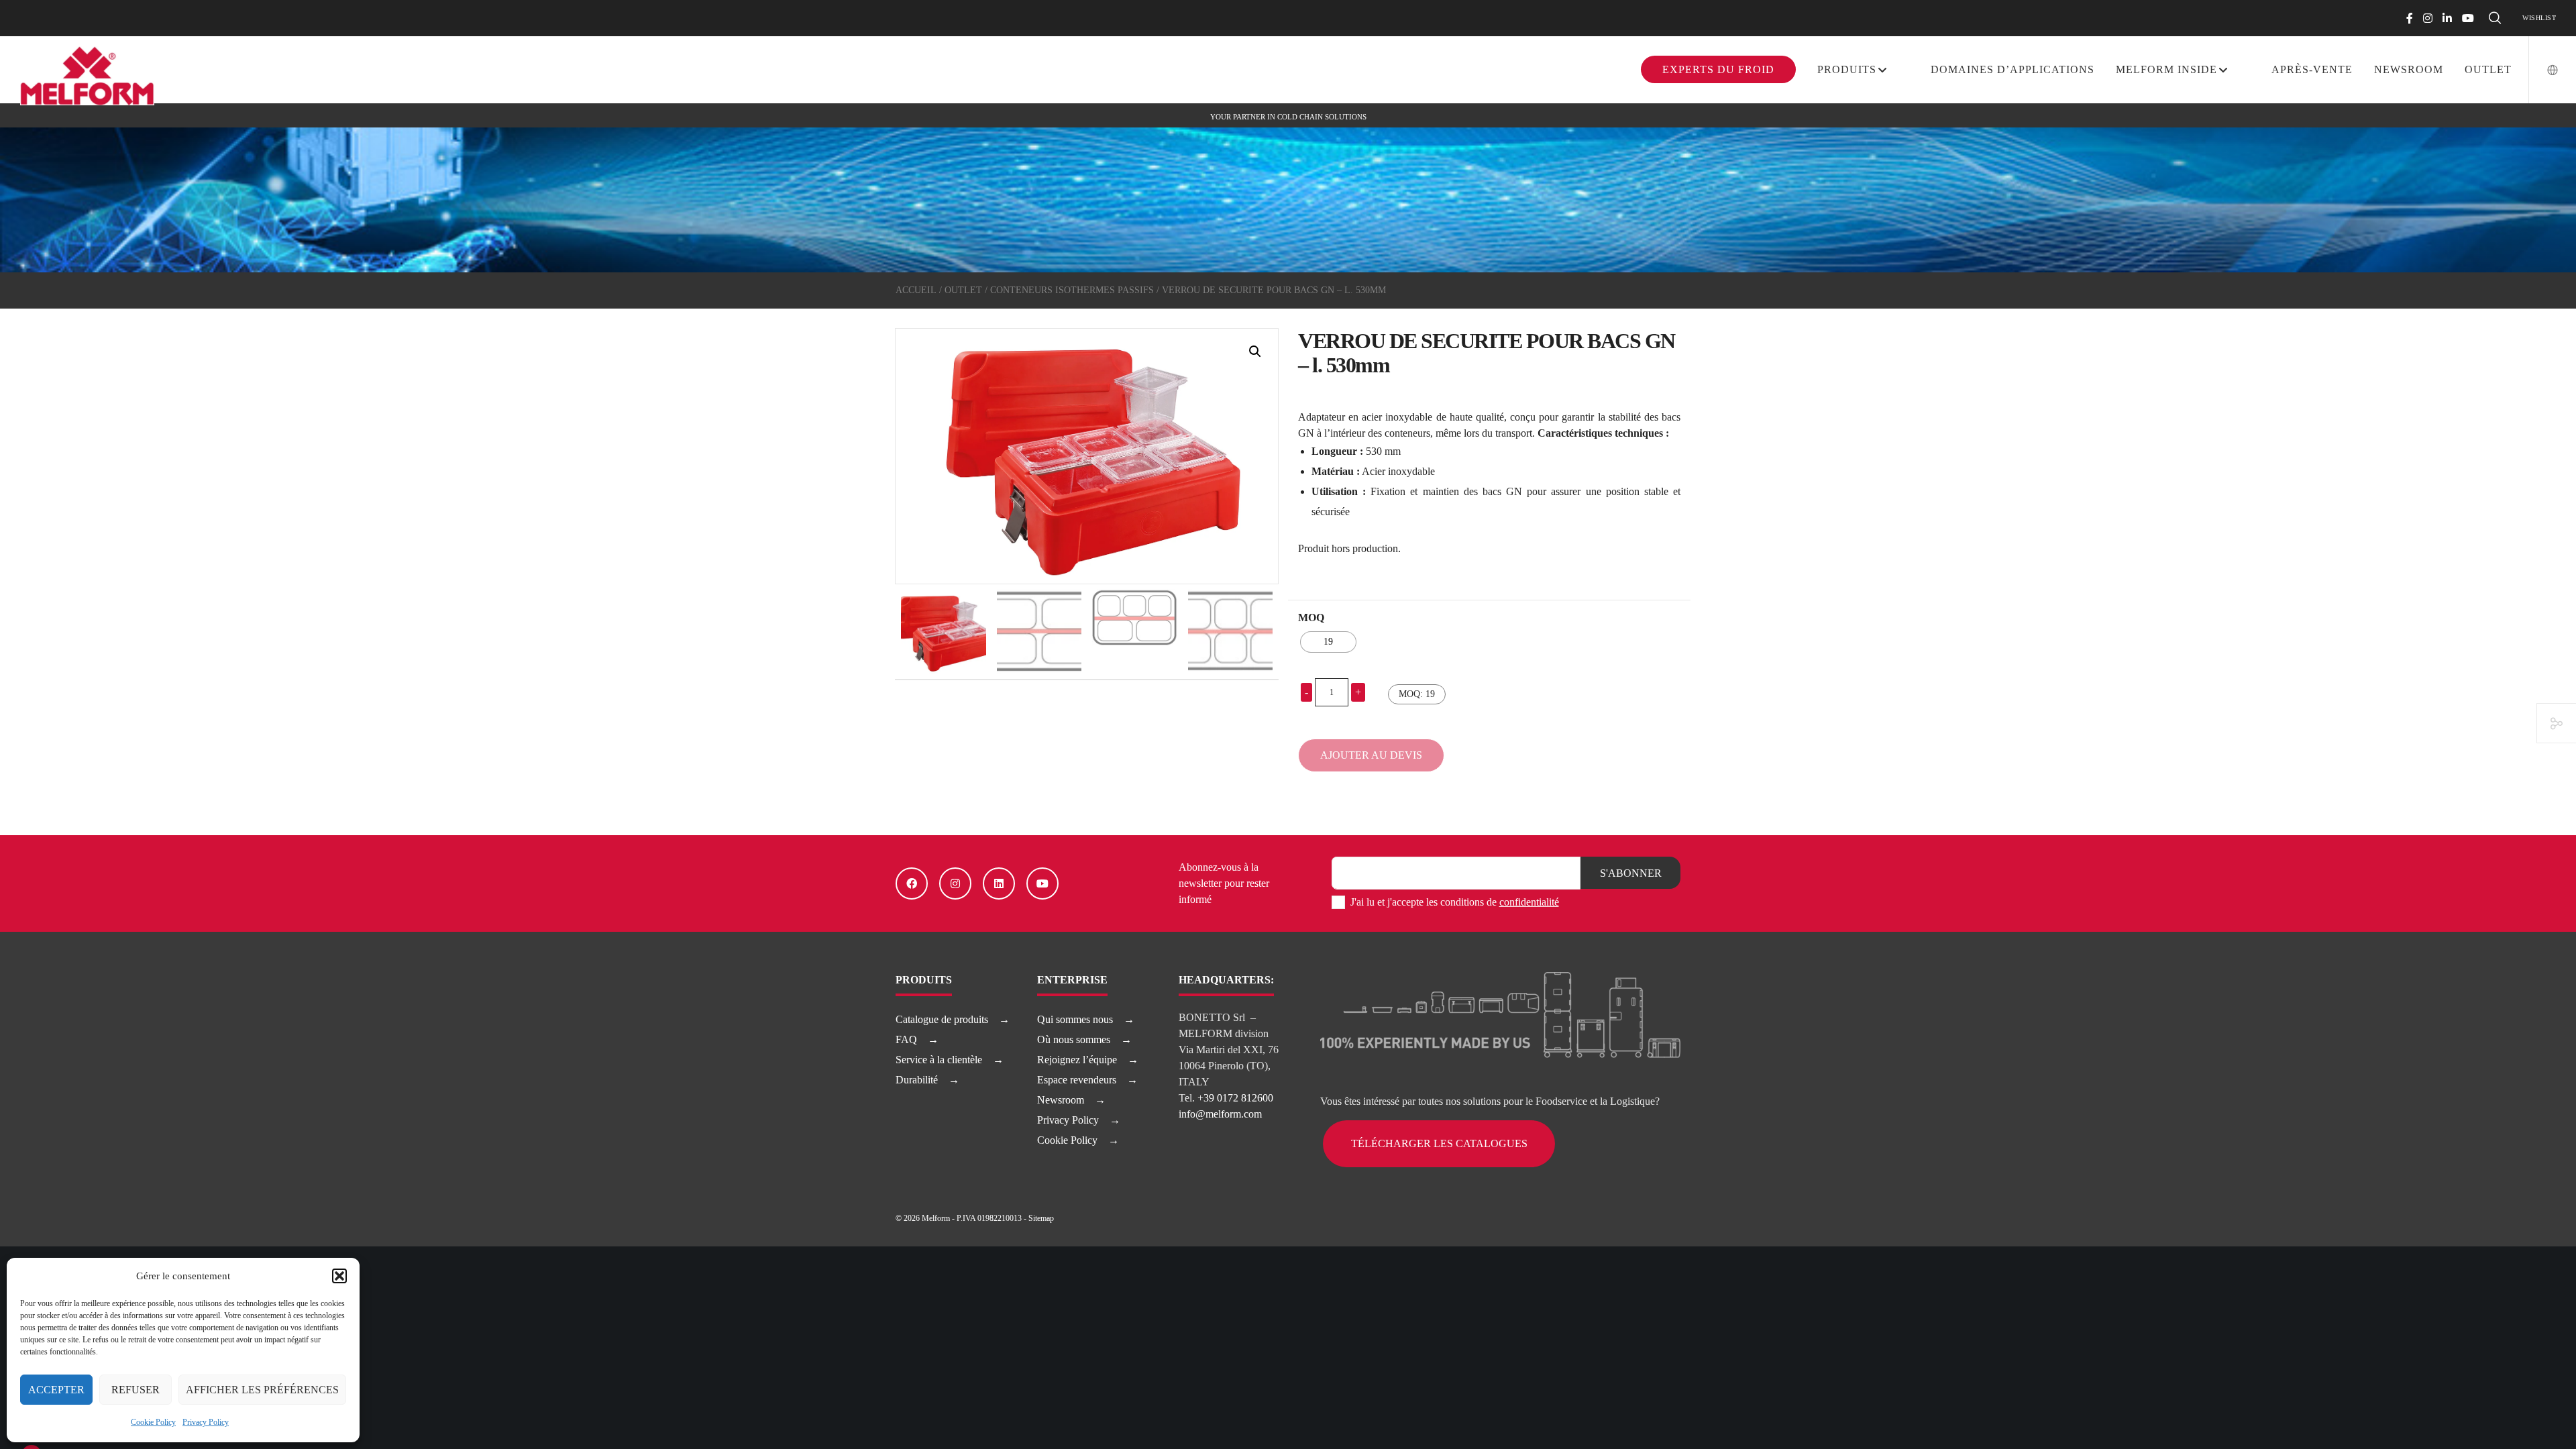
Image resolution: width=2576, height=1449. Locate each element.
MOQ (1311, 618)
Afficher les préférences (262, 1390)
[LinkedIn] (2447, 18)
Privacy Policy (206, 1422)
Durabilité (917, 1080)
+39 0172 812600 (1235, 1098)
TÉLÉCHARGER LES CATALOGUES (1439, 1143)
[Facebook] (2410, 18)
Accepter (56, 1390)
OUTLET (963, 290)
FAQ (906, 1039)
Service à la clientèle (939, 1060)
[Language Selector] (2544, 70)
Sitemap (1041, 1218)
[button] (339, 1276)
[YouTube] (2468, 18)
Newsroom (1061, 1100)
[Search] (2495, 18)
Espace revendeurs (1077, 1080)
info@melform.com (1220, 1114)
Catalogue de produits (942, 1019)
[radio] (1328, 642)
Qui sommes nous (1075, 1019)
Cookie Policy (153, 1422)
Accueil (916, 290)
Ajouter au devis (1371, 755)
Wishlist (2539, 18)
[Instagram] (2428, 18)
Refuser (136, 1390)
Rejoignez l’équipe (1077, 1060)
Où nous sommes (1074, 1039)
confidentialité (1529, 902)
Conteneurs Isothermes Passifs (1072, 290)
